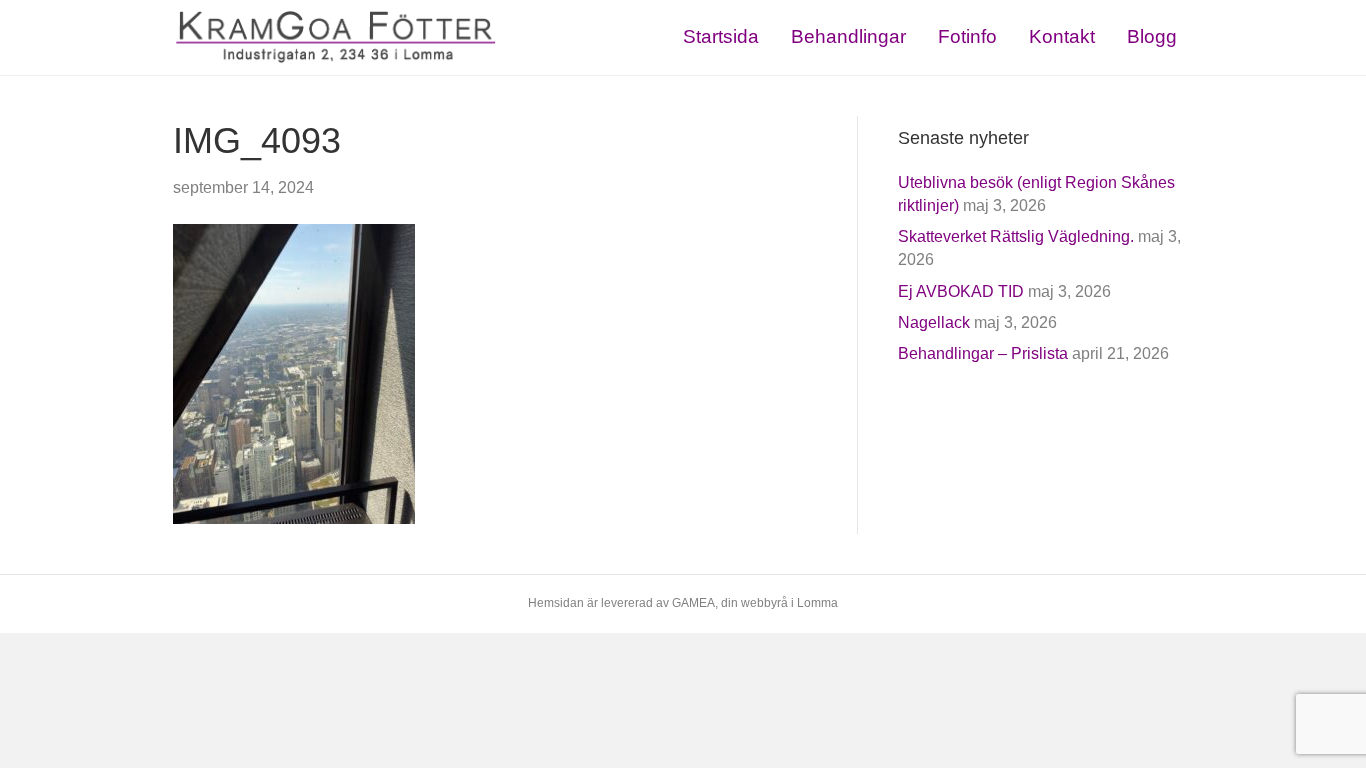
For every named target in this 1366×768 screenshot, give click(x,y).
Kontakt (1062, 36)
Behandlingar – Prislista (983, 353)
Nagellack (934, 322)
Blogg (1152, 36)
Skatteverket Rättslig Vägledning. (1016, 236)
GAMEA (693, 603)
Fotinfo (967, 36)
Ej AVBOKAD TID (961, 291)
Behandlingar (848, 36)
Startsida (721, 36)
